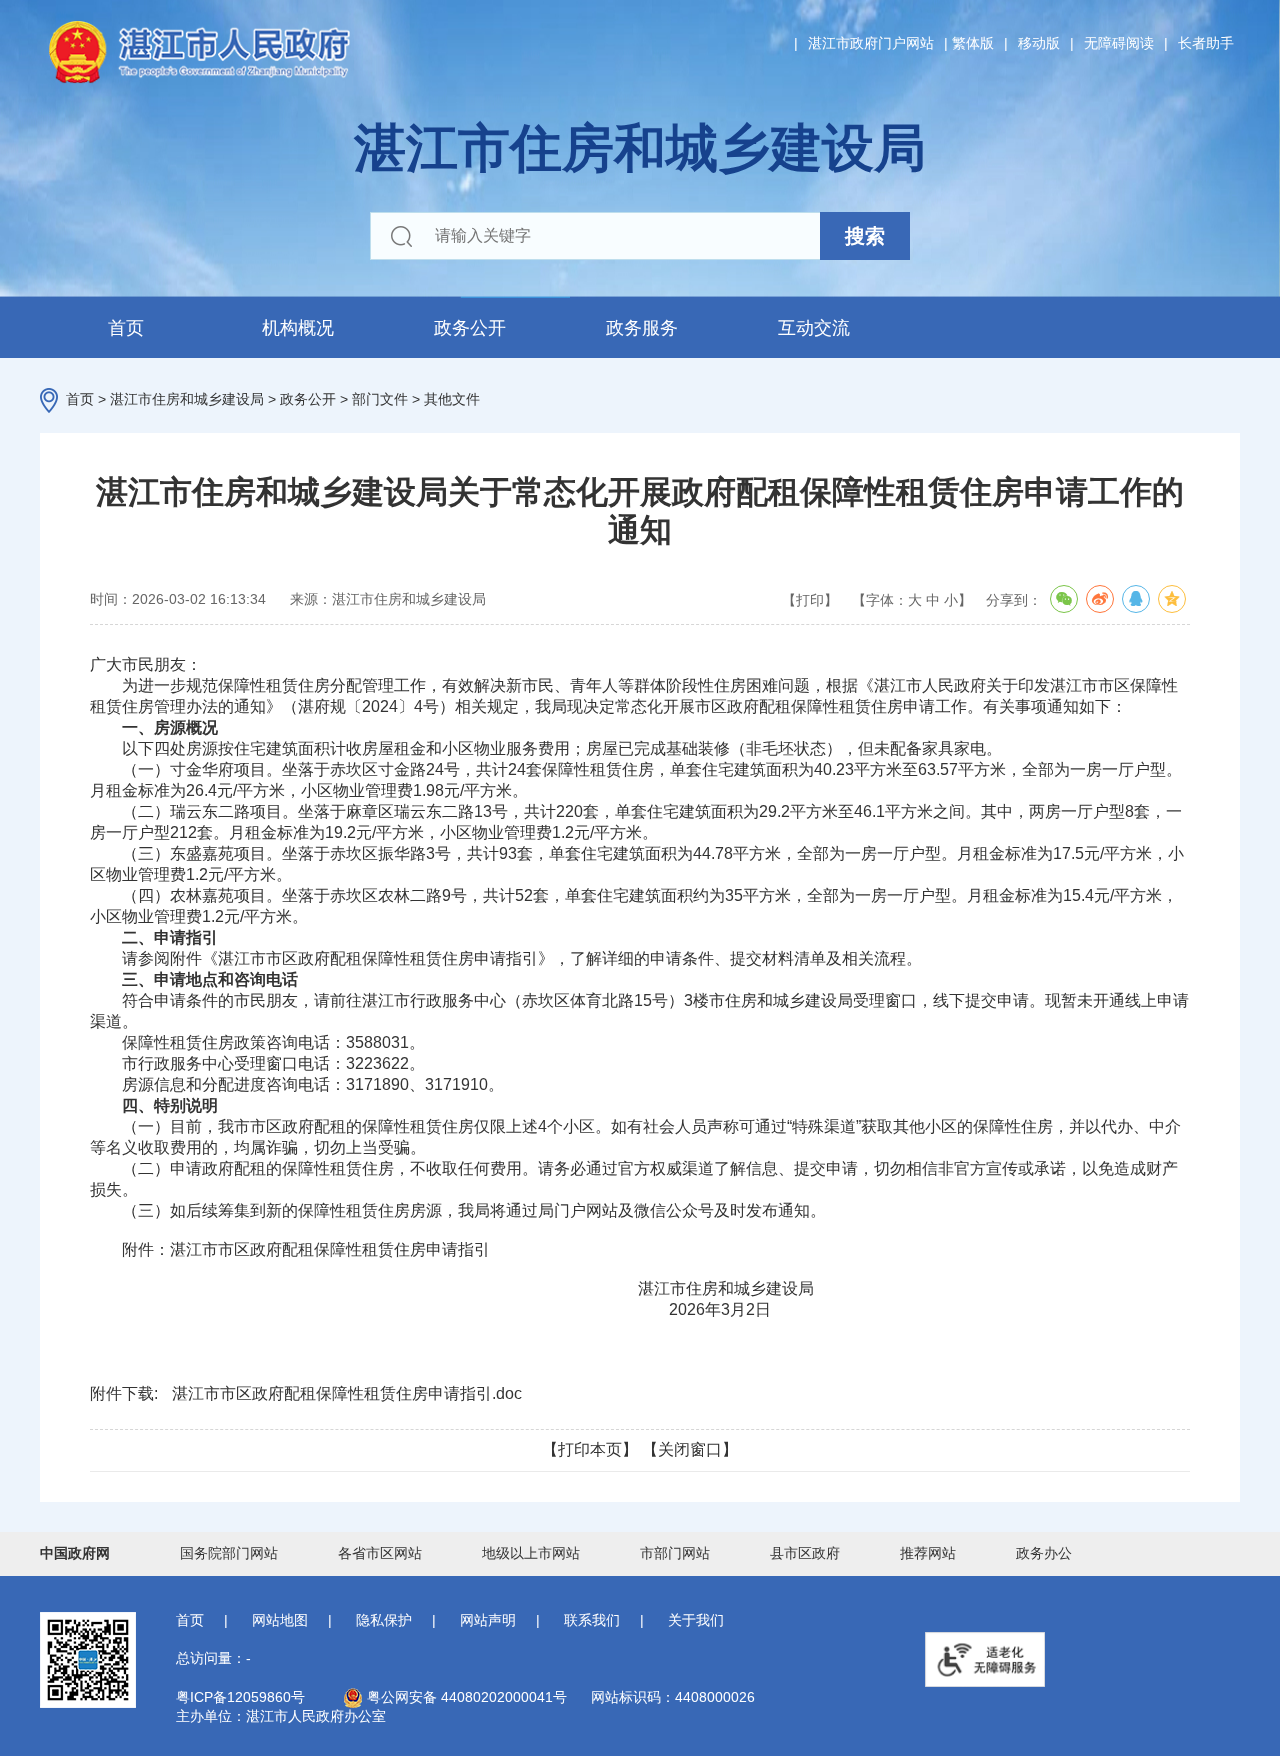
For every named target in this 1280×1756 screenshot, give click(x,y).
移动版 (1039, 43)
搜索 (865, 236)
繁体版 (973, 43)
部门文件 (380, 399)
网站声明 (488, 1620)
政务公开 (470, 328)
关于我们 (696, 1620)
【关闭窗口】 (690, 1449)
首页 (126, 328)
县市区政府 (805, 1553)
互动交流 (814, 328)
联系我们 (592, 1620)
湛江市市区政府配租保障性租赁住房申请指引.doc (347, 1393)
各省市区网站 (380, 1553)
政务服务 (642, 328)
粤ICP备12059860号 (240, 1697)
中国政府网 (75, 1553)
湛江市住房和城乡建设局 (187, 399)
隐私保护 (384, 1620)
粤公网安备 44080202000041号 (465, 1697)
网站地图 (280, 1620)
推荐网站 (928, 1553)
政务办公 (1044, 1553)
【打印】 (810, 600)
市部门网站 (675, 1553)
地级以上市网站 (531, 1553)
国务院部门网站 (229, 1553)
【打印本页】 (590, 1449)
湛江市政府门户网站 (871, 43)
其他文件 (452, 399)
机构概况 (298, 328)
